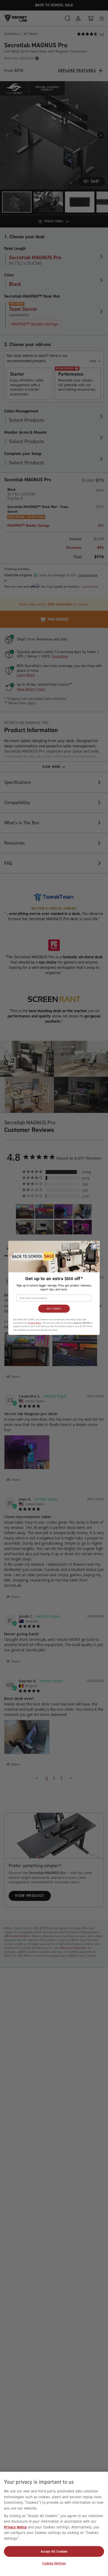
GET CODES (54, 1309)
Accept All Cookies (54, 2551)
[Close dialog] (94, 1246)
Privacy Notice (15, 2527)
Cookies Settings (54, 2563)
